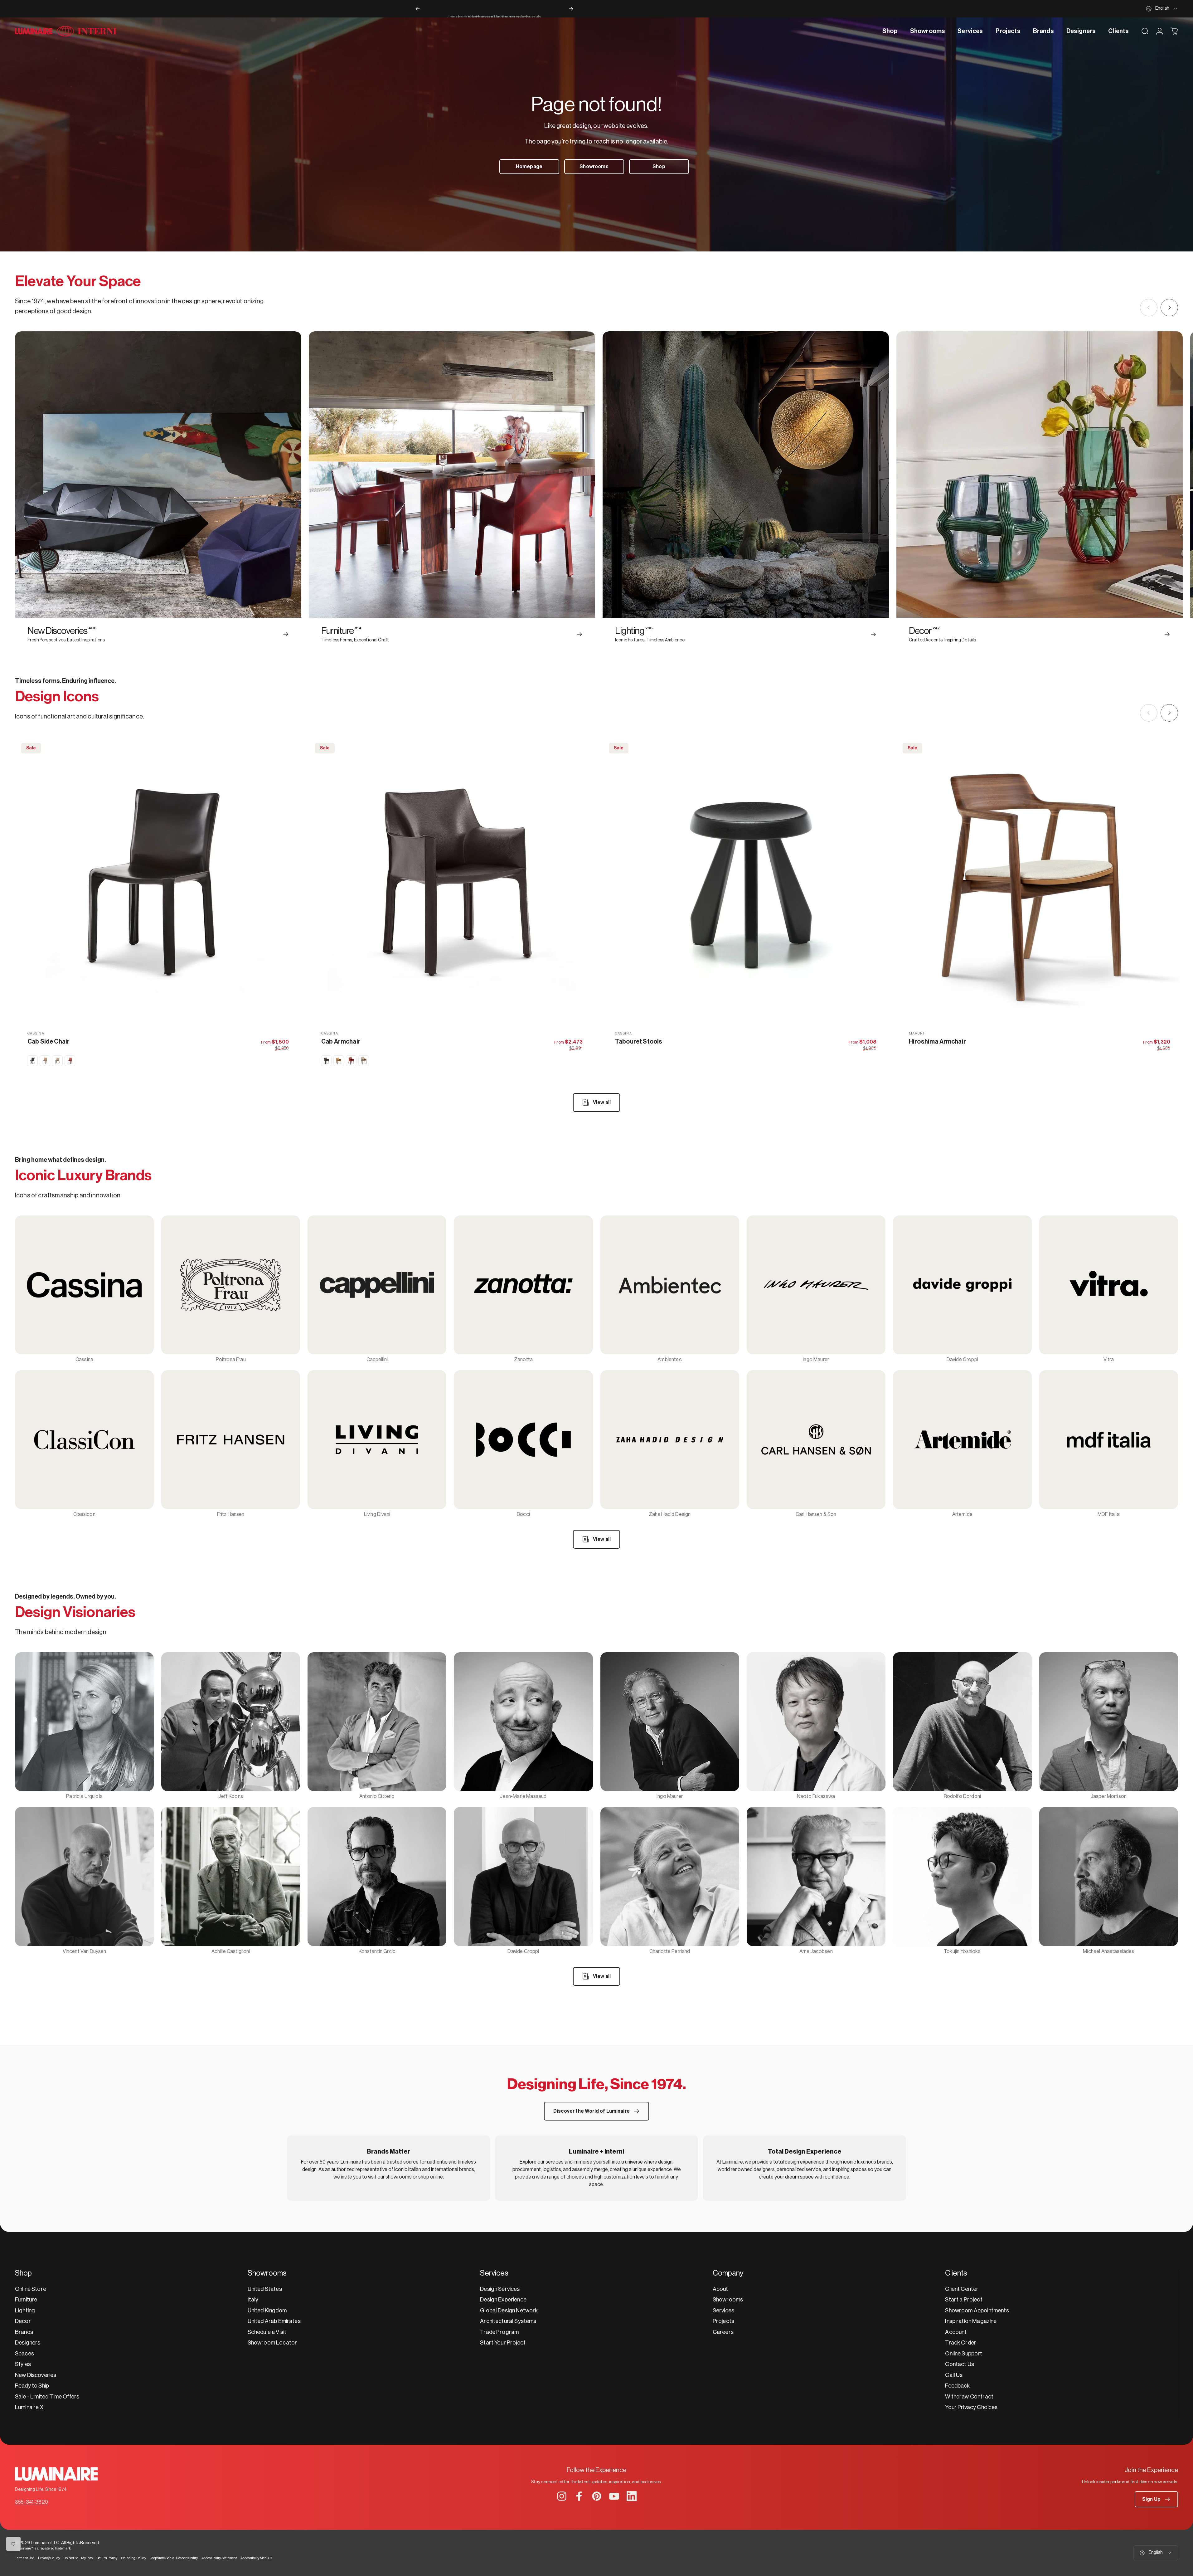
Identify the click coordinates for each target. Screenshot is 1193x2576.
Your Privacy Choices (971, 2407)
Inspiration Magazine (971, 2321)
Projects (723, 2321)
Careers (723, 2332)
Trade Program (499, 2332)
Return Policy (107, 2558)
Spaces (24, 2354)
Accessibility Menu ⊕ (256, 2558)
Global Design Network (509, 2311)
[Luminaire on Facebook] (579, 2496)
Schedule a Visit (267, 2332)
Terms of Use (25, 2558)
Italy (253, 2300)
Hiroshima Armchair (937, 1042)
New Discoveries (36, 2375)
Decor (23, 2321)
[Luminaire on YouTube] (614, 2496)
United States (265, 2289)
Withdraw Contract (969, 2397)
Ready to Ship (32, 2386)
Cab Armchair (341, 1042)
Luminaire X (29, 2407)
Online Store (31, 2289)
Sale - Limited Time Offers (47, 2397)
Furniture (26, 2300)
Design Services (500, 2289)
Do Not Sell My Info (78, 2558)
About (720, 2289)
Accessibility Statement (219, 2558)
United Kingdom (267, 2311)
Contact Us (960, 2364)
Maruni (917, 1033)
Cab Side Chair (48, 1042)
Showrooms (728, 2300)
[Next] (571, 9)
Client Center (962, 2289)
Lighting (25, 2311)
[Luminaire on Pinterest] (597, 2496)
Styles (23, 2364)
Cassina (36, 1033)
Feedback (957, 2386)
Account (956, 2332)
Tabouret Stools (639, 1042)
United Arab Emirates (274, 2321)
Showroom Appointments (977, 2311)
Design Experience (503, 2300)
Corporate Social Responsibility (174, 2558)
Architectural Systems (508, 2321)
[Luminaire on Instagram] (562, 2496)
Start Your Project (503, 2343)
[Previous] (418, 9)
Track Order (961, 2343)
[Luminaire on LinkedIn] (632, 2496)
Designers (28, 2343)
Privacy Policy (49, 2558)
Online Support (964, 2354)
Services (723, 2311)
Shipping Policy (133, 2558)
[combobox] (1162, 9)
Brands (24, 2332)
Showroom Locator (272, 2343)
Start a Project (964, 2300)
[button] (1156, 2499)
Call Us (954, 2375)
